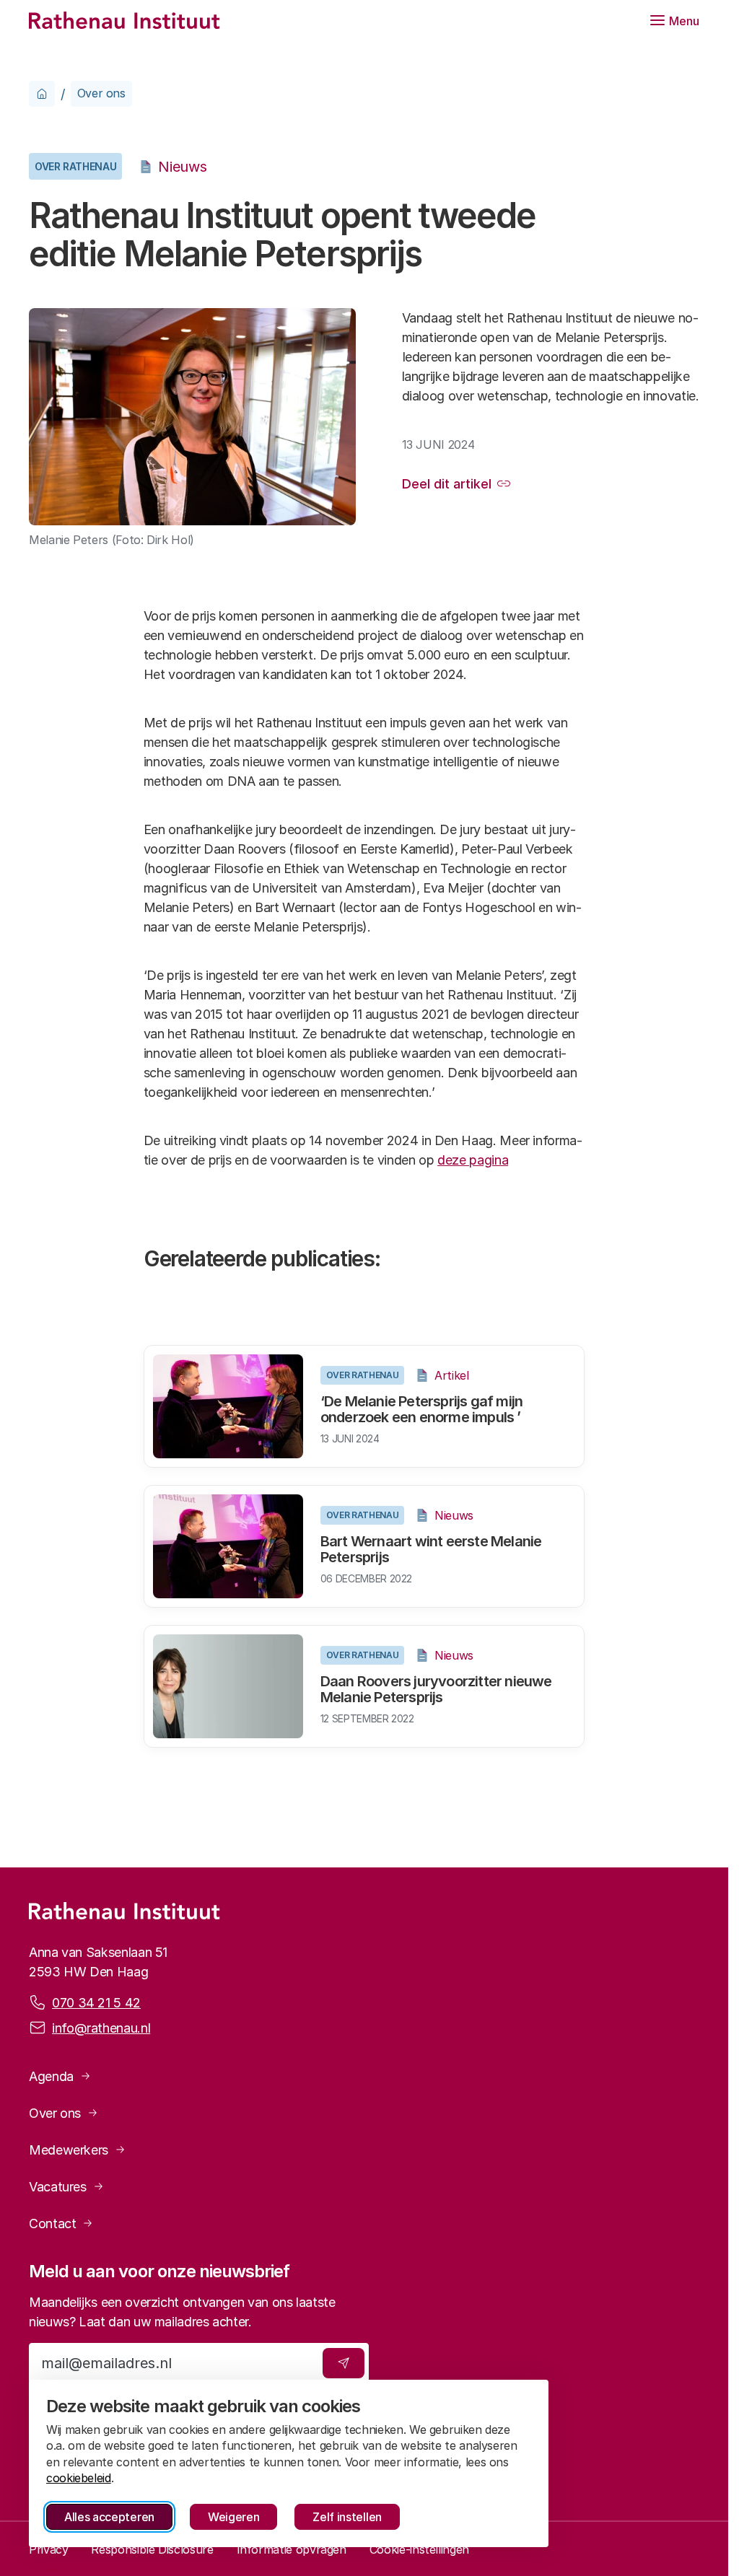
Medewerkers (69, 2150)
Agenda (51, 2076)
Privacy (48, 2549)
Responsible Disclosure (152, 2549)
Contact (52, 2224)
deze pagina (473, 1160)
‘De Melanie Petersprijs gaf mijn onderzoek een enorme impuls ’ (421, 1409)
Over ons (101, 93)
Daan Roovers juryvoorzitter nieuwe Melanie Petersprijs (436, 1689)
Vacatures (58, 2187)
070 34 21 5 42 (96, 2003)
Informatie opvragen (292, 2549)
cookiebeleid (79, 2478)
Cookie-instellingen (419, 2549)
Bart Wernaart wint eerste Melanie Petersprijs (431, 1549)
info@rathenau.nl (101, 2028)
